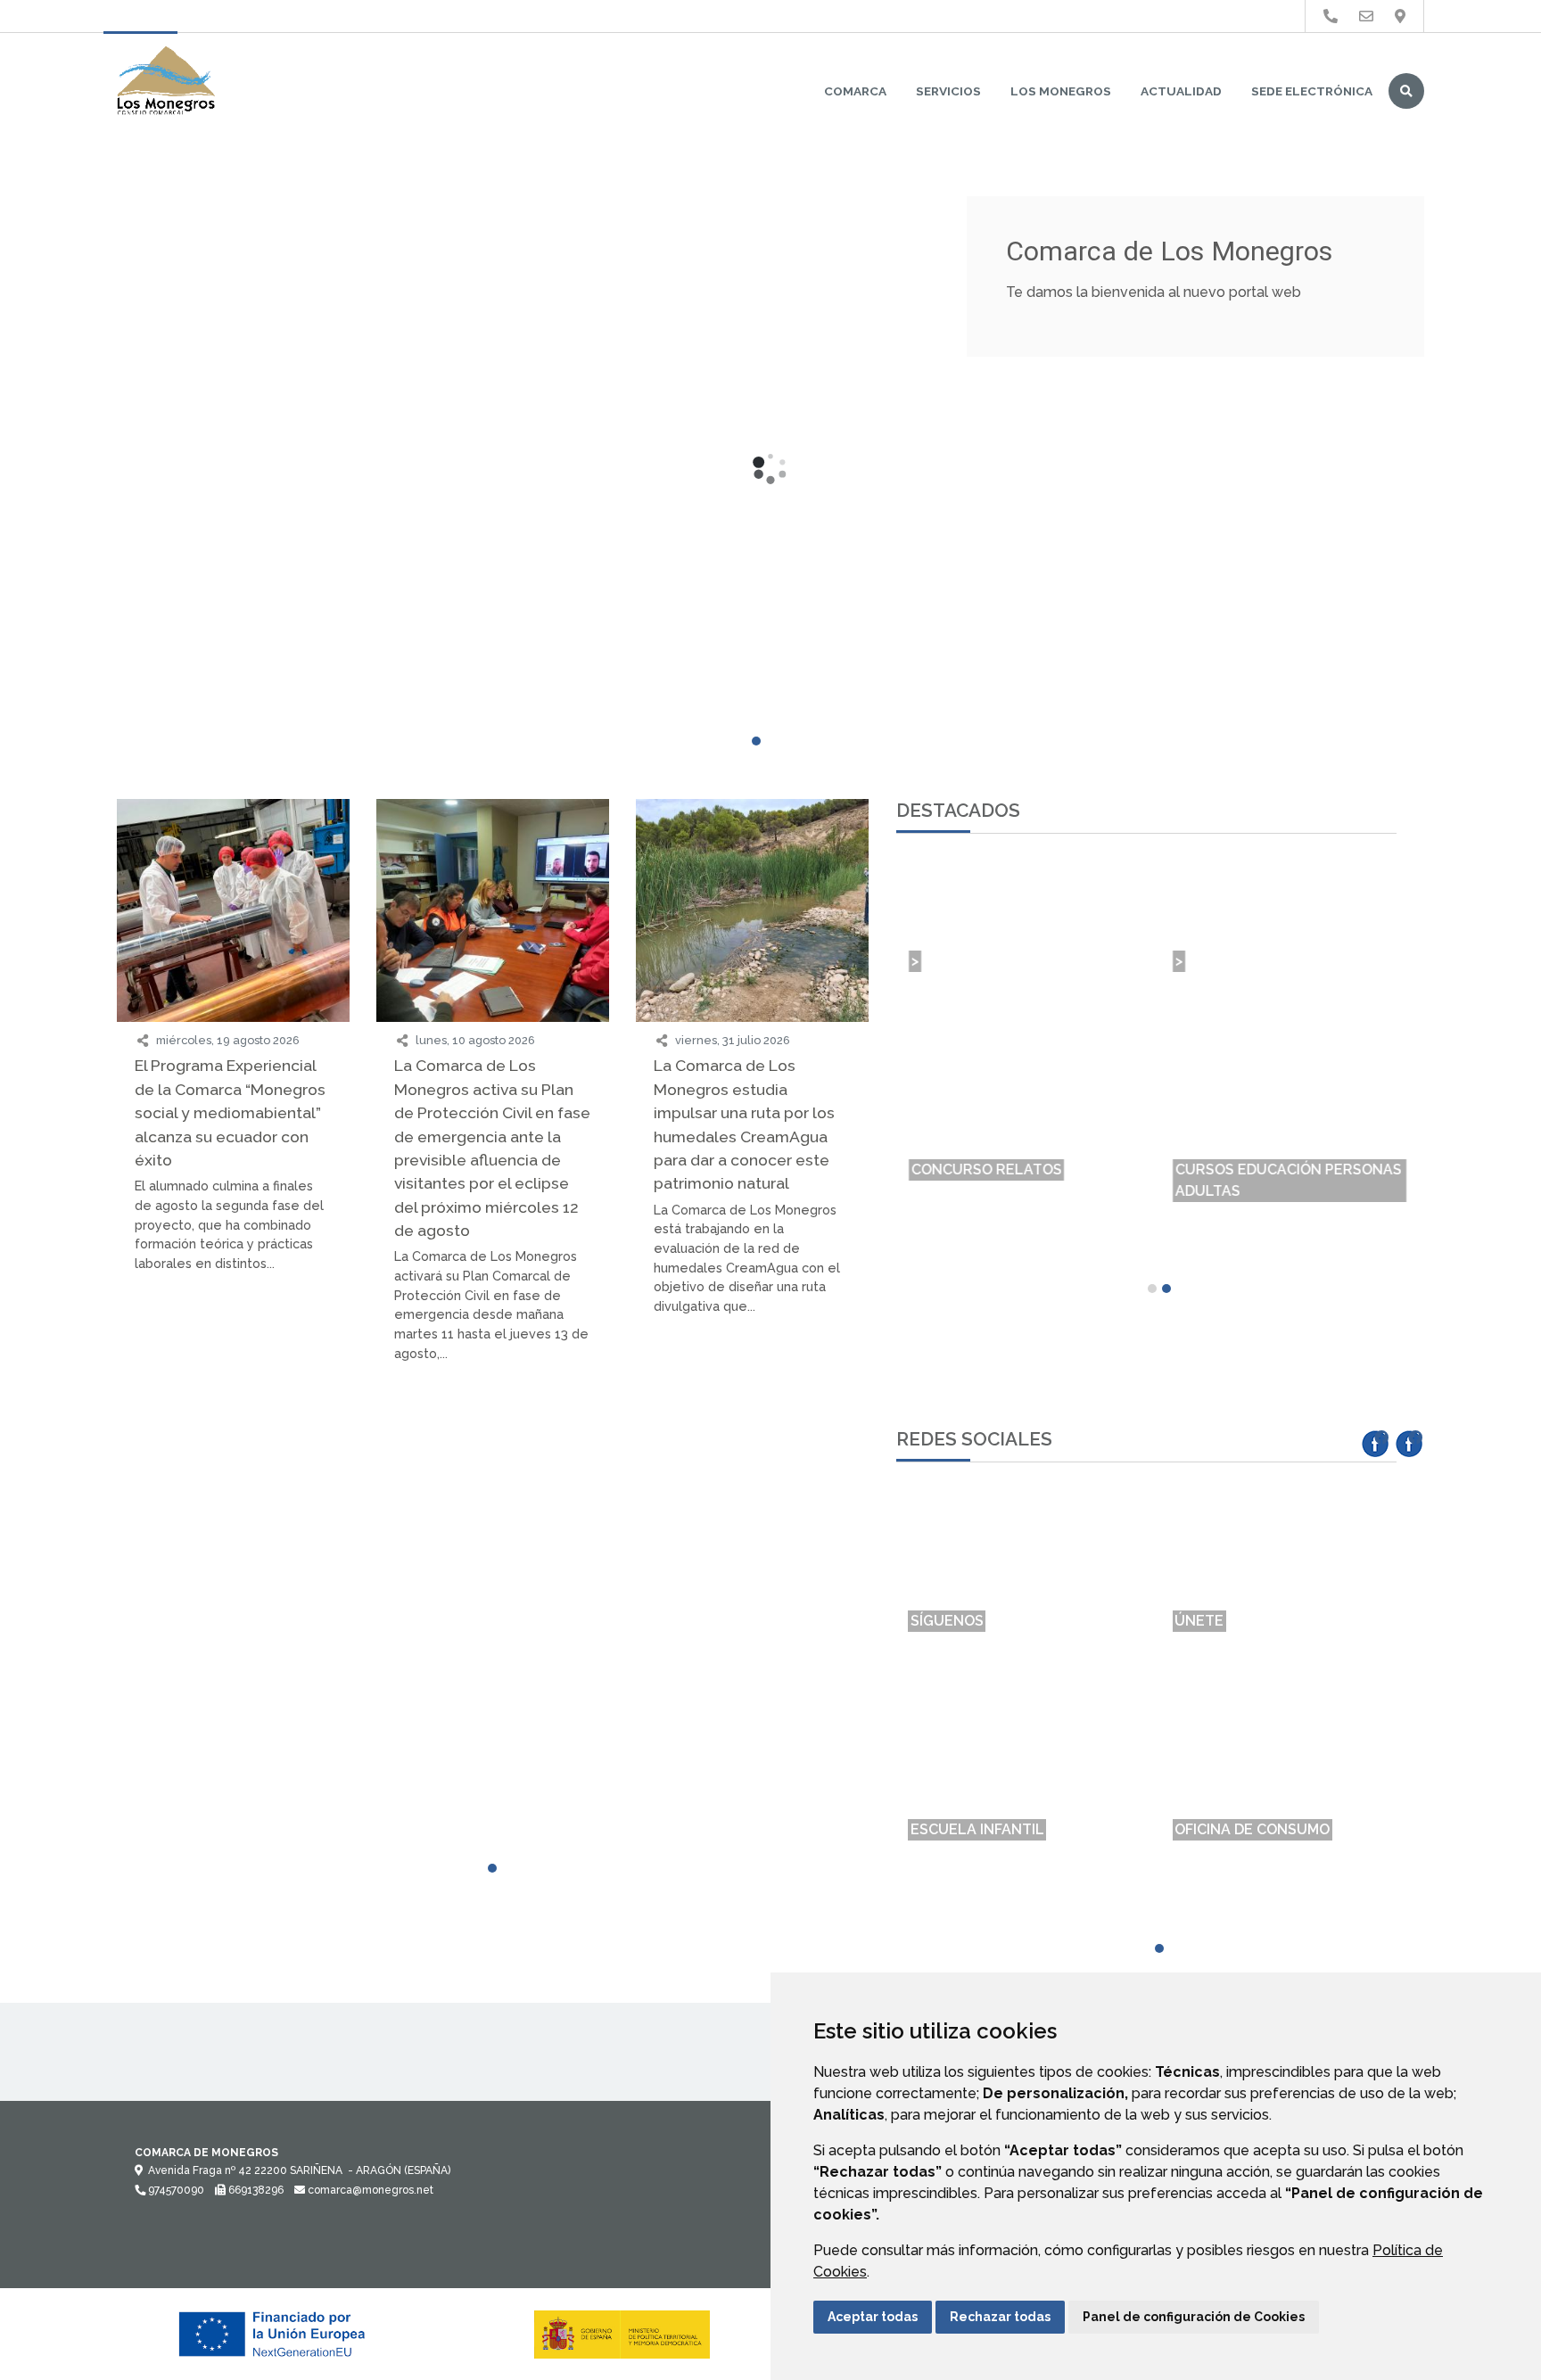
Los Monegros (1061, 91)
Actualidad (1181, 91)
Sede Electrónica (1312, 91)
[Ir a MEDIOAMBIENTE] (1400, 16)
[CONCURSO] (752, 1439)
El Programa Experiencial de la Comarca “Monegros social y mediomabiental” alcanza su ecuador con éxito (230, 1112)
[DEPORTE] (233, 1489)
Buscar (1406, 91)
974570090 (175, 2190)
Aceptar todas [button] (873, 2317)
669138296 (255, 2190)
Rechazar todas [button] (1000, 2317)
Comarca (855, 91)
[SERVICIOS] (493, 1489)
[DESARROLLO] (752, 1489)
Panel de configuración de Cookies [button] (1194, 2317)
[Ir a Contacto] (1366, 16)
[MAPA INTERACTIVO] (233, 1439)
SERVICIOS (948, 91)
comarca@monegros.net (369, 2190)
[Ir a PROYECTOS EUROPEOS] (1331, 16)
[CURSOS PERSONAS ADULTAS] (493, 1449)
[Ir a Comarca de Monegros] (166, 82)
